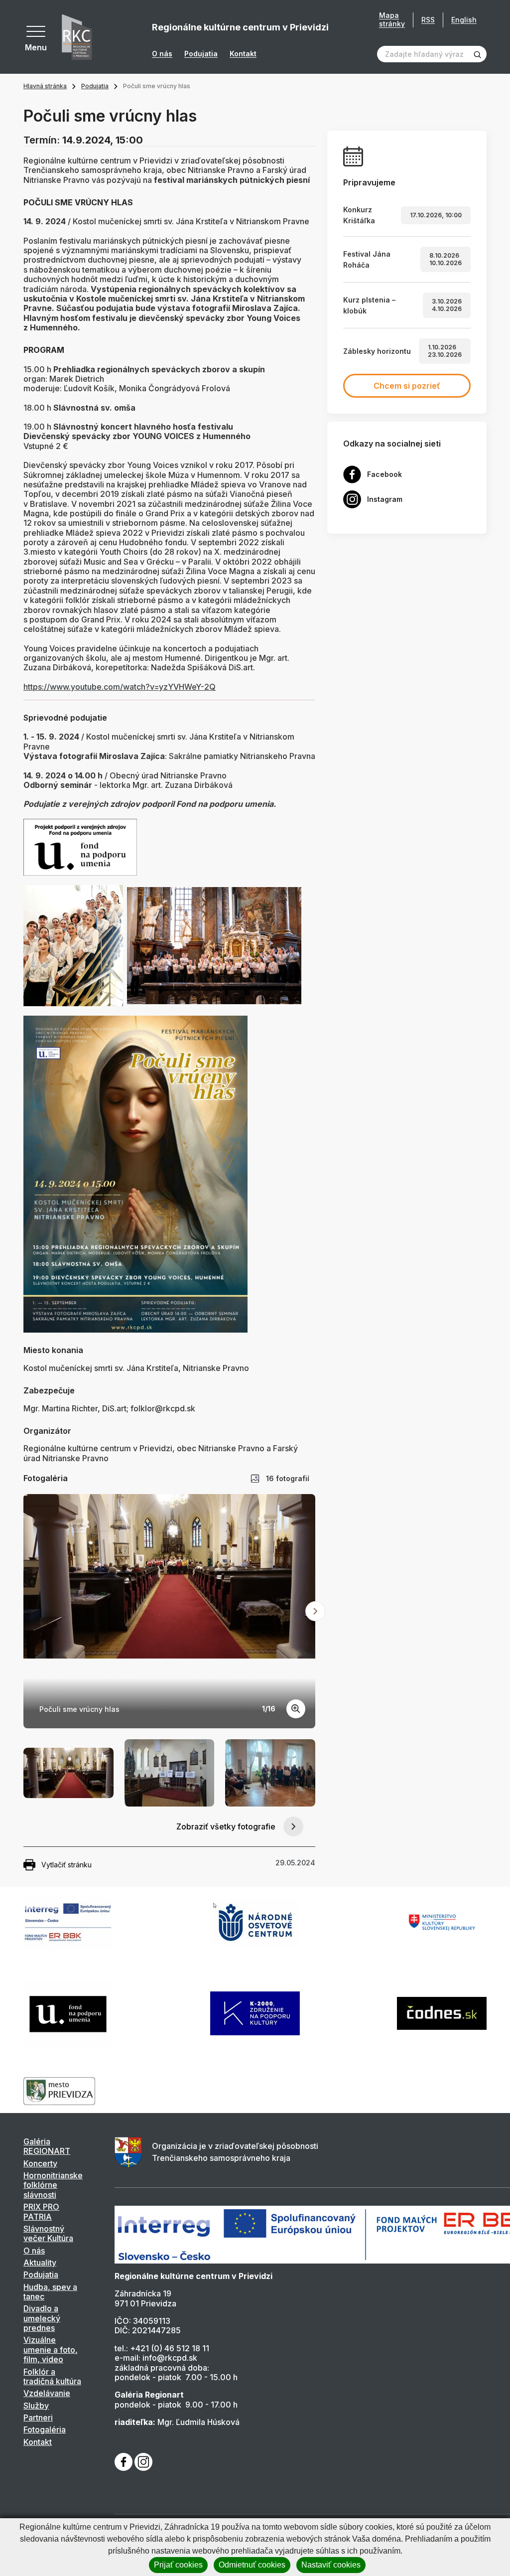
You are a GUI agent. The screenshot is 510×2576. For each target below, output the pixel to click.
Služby (36, 2406)
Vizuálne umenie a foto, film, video (51, 2349)
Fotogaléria (45, 2429)
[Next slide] (315, 1611)
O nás (162, 54)
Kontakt (243, 54)
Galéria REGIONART (47, 2146)
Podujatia (201, 54)
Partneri (38, 2418)
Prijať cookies (178, 2565)
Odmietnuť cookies (252, 2565)
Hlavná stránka (45, 86)
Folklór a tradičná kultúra (52, 2376)
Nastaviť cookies (331, 2565)
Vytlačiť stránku (66, 1865)
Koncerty (40, 2163)
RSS (428, 20)
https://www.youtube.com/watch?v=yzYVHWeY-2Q (120, 687)
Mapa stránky (392, 20)
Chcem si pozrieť (407, 386)
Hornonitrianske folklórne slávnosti (53, 2185)
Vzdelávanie (47, 2393)
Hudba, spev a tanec (50, 2292)
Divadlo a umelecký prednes (42, 2318)
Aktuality (40, 2263)
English (464, 20)
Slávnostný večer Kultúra (48, 2233)
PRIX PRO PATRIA (41, 2211)
